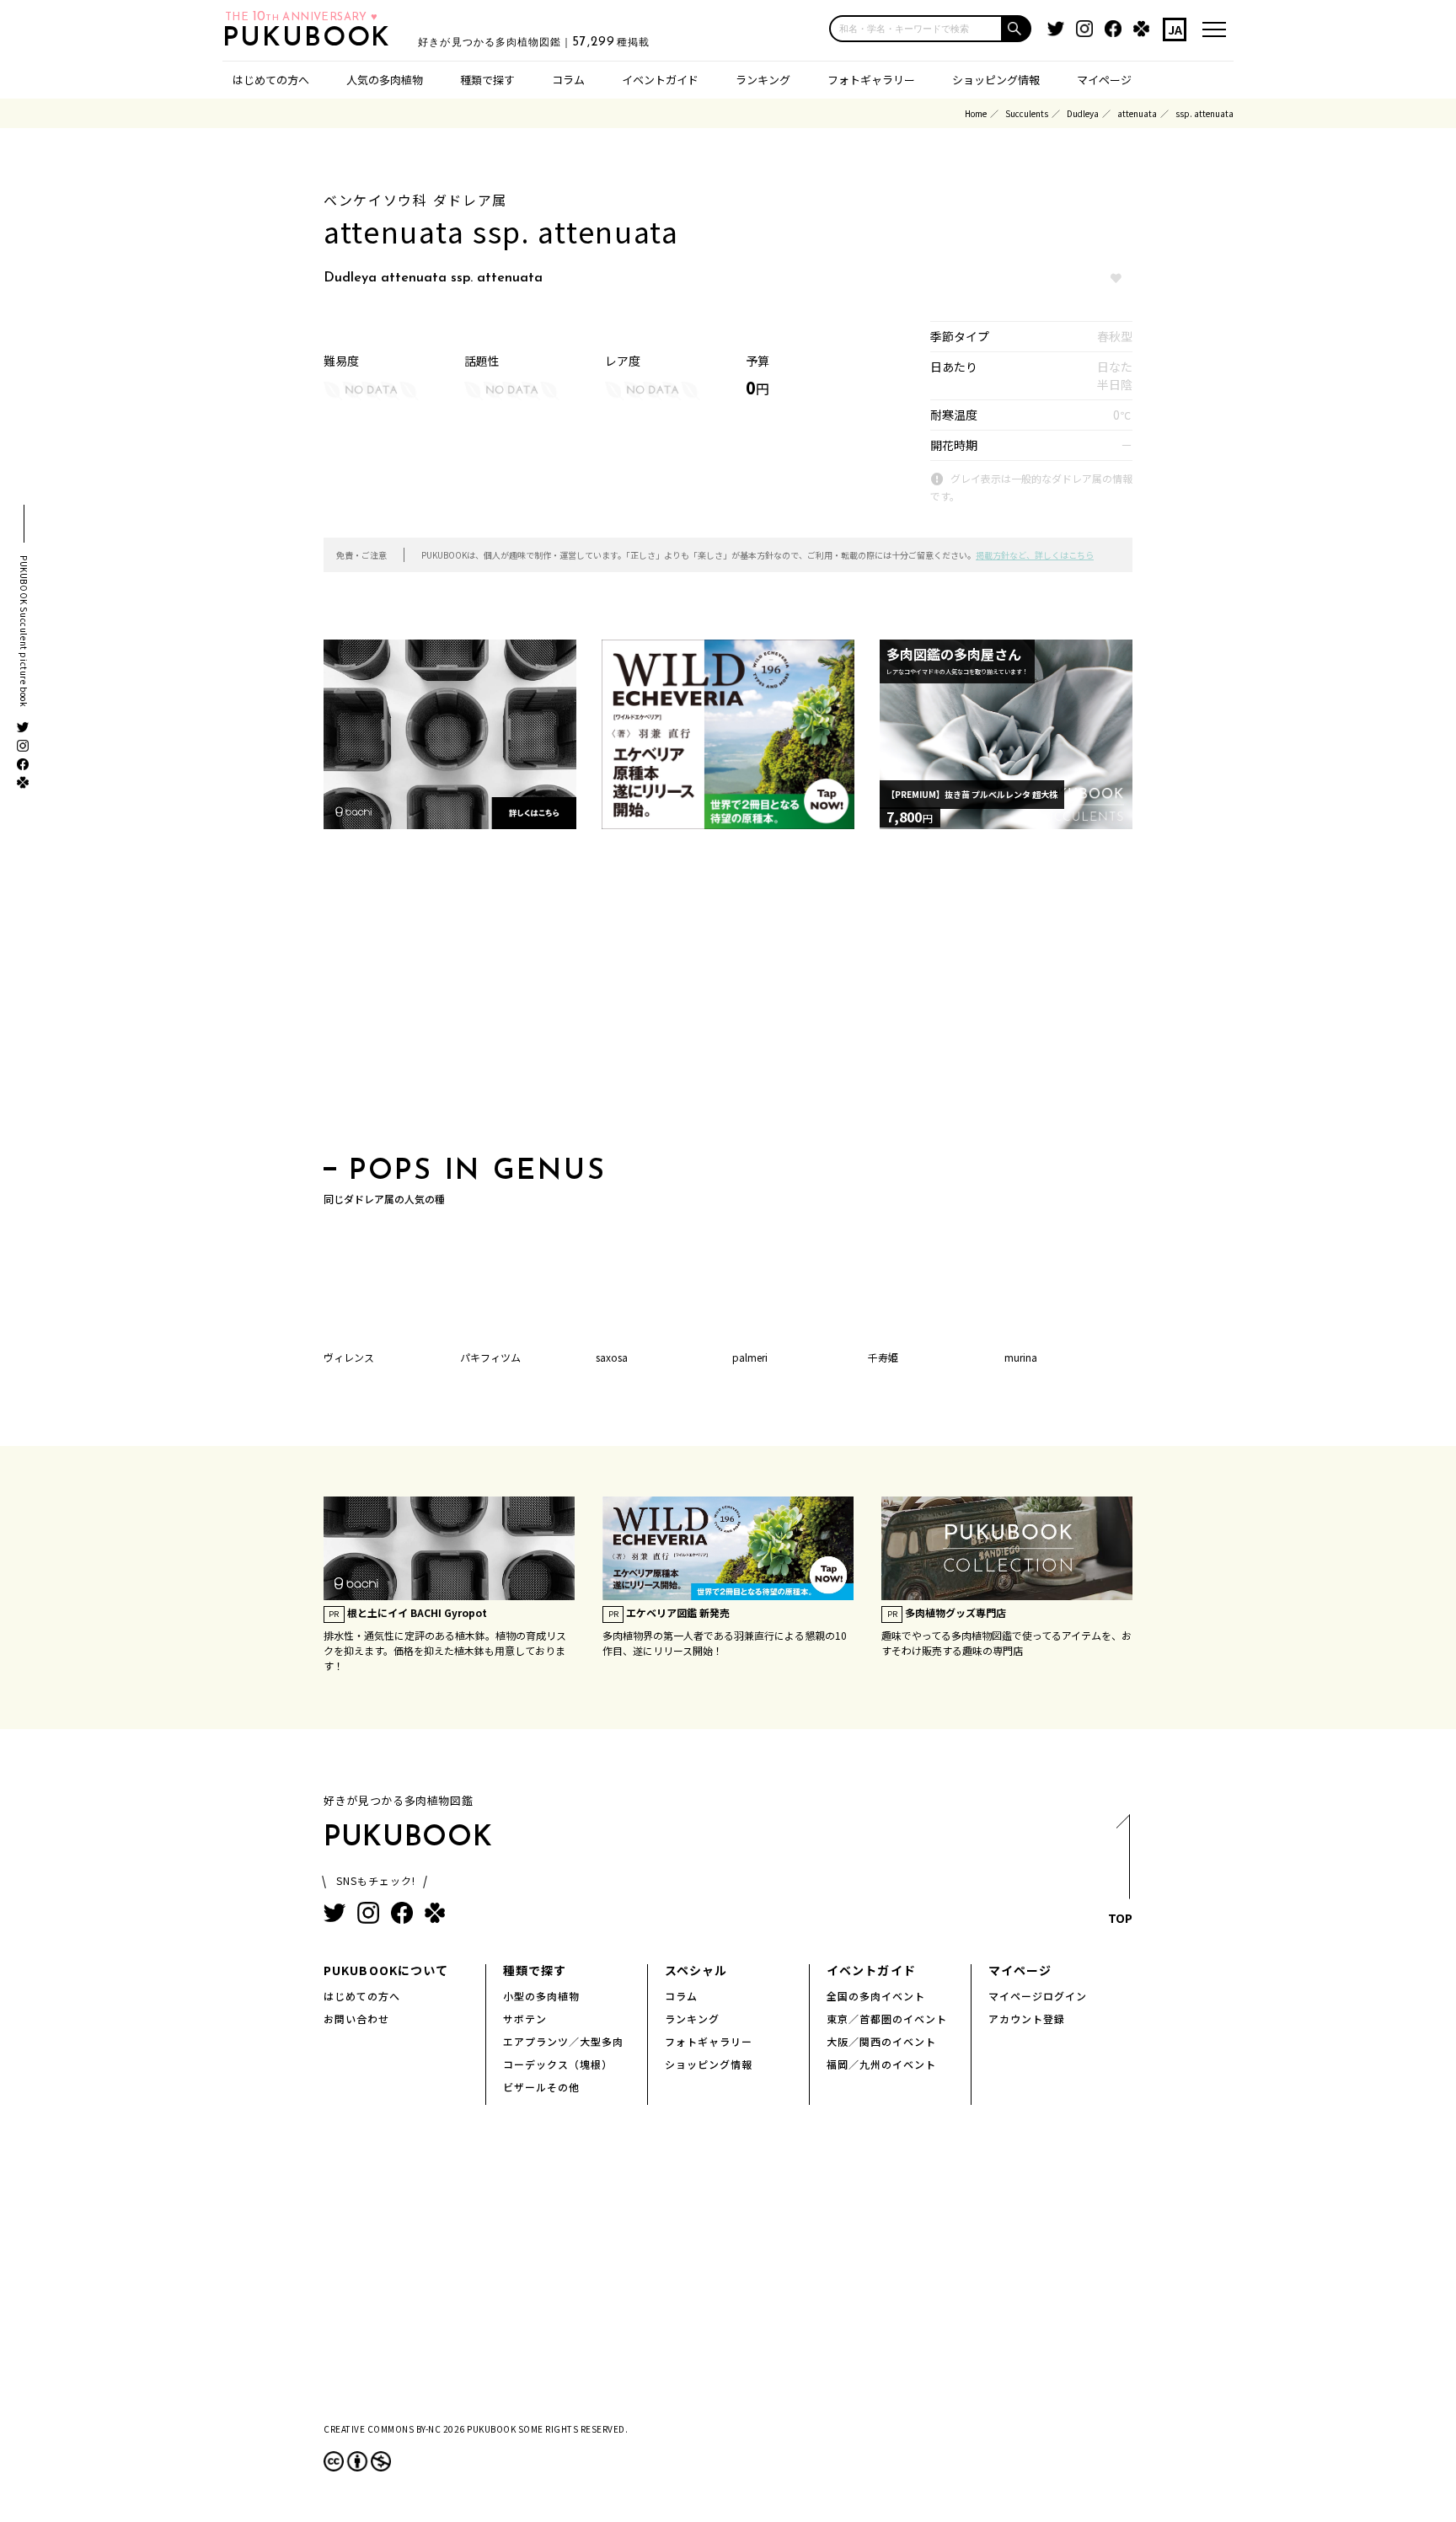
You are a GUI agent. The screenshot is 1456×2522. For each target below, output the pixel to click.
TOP (1120, 1918)
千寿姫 (883, 1357)
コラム (568, 80)
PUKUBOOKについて (386, 1970)
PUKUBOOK (312, 39)
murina (1021, 1357)
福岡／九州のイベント (881, 2064)
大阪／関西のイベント (881, 2041)
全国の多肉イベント (876, 1996)
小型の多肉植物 (541, 1996)
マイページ (1104, 80)
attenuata (1137, 113)
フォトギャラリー (871, 80)
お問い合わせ (356, 2019)
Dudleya (1083, 113)
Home (976, 113)
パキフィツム (490, 1357)
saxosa (612, 1357)
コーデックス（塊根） (558, 2064)
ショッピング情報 (996, 80)
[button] (1017, 29)
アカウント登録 (1027, 2019)
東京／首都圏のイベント (887, 2019)
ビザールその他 (541, 2087)
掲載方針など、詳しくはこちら (1035, 555)
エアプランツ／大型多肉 (563, 2041)
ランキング (763, 80)
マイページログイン (1038, 1996)
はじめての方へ (271, 80)
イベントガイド (660, 80)
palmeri (750, 1357)
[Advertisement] (728, 998)
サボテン (525, 2019)
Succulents (1027, 113)
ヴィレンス (349, 1357)
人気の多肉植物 (385, 80)
